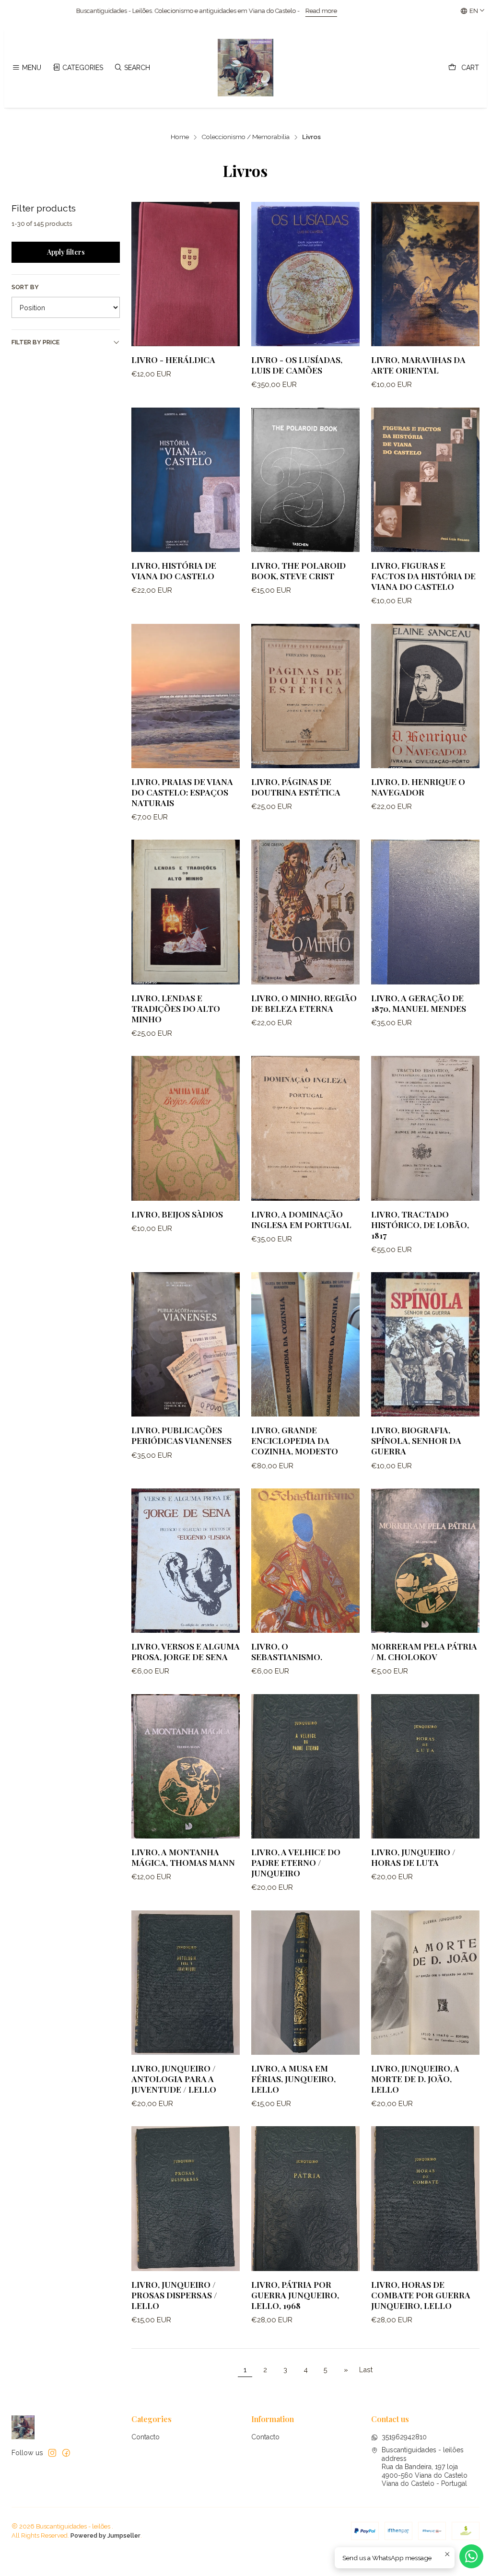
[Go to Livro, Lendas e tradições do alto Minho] (186, 912)
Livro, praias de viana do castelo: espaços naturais (182, 792)
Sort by (25, 287)
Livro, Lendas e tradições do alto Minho (176, 1008)
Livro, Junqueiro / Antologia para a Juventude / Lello (174, 2078)
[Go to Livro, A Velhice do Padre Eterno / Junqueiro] (305, 1766)
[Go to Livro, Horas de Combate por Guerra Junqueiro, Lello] (425, 2198)
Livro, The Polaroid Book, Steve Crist (298, 570)
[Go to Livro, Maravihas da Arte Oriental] (425, 274)
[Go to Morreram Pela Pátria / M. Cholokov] (425, 1561)
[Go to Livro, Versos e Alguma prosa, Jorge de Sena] (186, 1561)
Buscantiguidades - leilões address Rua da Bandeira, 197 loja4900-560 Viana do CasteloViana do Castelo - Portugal (425, 2467)
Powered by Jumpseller (105, 2535)
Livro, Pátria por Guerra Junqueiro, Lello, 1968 (295, 2295)
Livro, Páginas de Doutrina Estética (296, 787)
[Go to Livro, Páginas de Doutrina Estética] (305, 696)
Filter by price (35, 342)
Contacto (146, 2437)
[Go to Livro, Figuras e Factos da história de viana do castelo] (425, 480)
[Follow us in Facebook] (66, 2453)
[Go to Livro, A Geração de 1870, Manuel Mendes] (425, 912)
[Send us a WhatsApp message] (471, 2556)
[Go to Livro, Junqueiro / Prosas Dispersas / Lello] (186, 2198)
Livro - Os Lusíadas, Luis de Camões (297, 365)
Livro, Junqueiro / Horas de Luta (413, 1857)
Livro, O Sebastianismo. (287, 1651)
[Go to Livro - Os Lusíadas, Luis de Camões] (305, 274)
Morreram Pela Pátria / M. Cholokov (424, 1651)
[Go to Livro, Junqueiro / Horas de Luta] (425, 1766)
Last (366, 2370)
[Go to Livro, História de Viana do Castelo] (186, 480)
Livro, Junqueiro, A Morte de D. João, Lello (415, 2078)
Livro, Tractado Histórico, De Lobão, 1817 (420, 1224)
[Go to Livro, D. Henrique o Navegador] (425, 696)
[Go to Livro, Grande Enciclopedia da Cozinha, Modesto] (305, 1344)
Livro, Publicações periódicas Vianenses (181, 1435)
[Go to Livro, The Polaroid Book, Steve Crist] (305, 480)
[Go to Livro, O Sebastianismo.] (305, 1561)
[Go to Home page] (245, 68)
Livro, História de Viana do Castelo (174, 570)
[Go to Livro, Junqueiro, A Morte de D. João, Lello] (425, 1983)
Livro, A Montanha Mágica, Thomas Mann (183, 1857)
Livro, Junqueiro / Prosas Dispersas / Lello (174, 2295)
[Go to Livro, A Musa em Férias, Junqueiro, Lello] (305, 1983)
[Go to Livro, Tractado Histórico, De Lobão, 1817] (425, 1128)
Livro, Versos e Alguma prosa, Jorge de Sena (186, 1651)
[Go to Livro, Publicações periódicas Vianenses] (186, 1344)
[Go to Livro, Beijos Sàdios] (186, 1128)
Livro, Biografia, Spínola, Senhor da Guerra (416, 1440)
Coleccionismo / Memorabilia (245, 137)
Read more (186, 11)
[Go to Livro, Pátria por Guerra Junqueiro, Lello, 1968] (305, 2198)
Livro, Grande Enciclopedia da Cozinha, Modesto (295, 1440)
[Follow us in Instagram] (52, 2453)
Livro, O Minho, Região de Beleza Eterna (304, 1003)
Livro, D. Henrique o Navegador (418, 787)
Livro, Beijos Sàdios (177, 1214)
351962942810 (404, 2437)
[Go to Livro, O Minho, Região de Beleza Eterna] (305, 912)
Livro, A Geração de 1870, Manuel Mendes (419, 1003)
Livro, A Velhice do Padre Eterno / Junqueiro (296, 1862)
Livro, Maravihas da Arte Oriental (418, 365)
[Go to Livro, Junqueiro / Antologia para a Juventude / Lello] (186, 1983)
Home (180, 137)
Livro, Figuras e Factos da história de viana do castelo (423, 576)
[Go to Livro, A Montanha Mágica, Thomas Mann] (186, 1766)
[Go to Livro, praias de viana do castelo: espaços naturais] (186, 696)
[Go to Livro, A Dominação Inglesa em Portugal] (305, 1128)
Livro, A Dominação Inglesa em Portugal (301, 1219)
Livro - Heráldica (173, 359)
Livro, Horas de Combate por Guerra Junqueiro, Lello (421, 2295)
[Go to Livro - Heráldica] (186, 274)
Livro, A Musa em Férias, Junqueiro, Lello (293, 2078)
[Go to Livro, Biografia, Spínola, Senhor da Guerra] (425, 1344)
